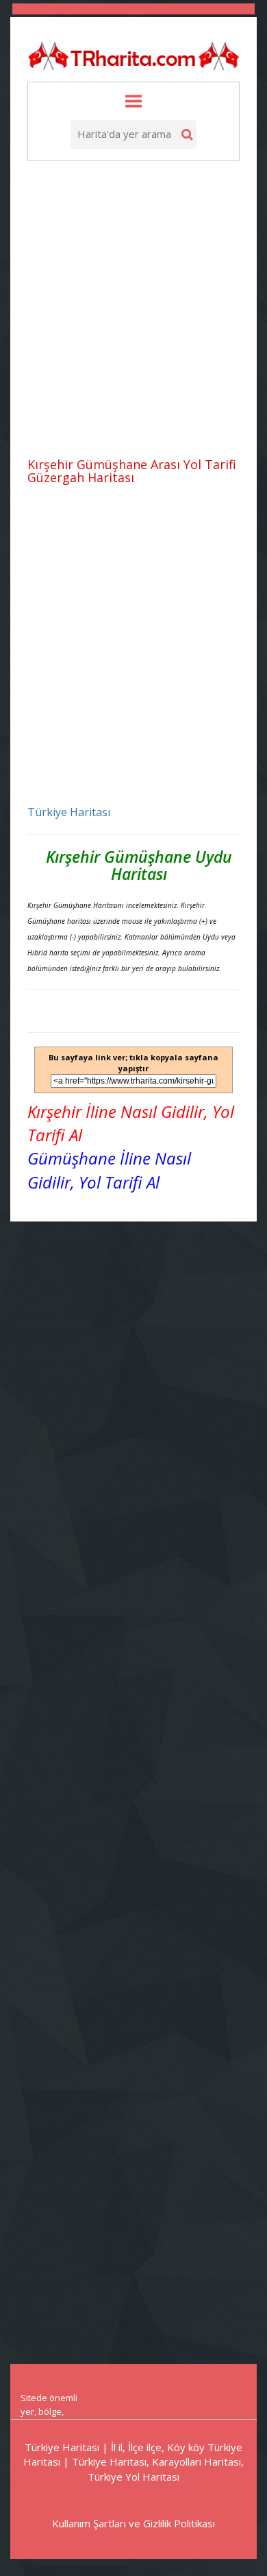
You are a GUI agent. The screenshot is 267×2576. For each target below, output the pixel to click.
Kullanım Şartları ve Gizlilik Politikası (133, 2523)
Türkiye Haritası (69, 812)
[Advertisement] (133, 311)
